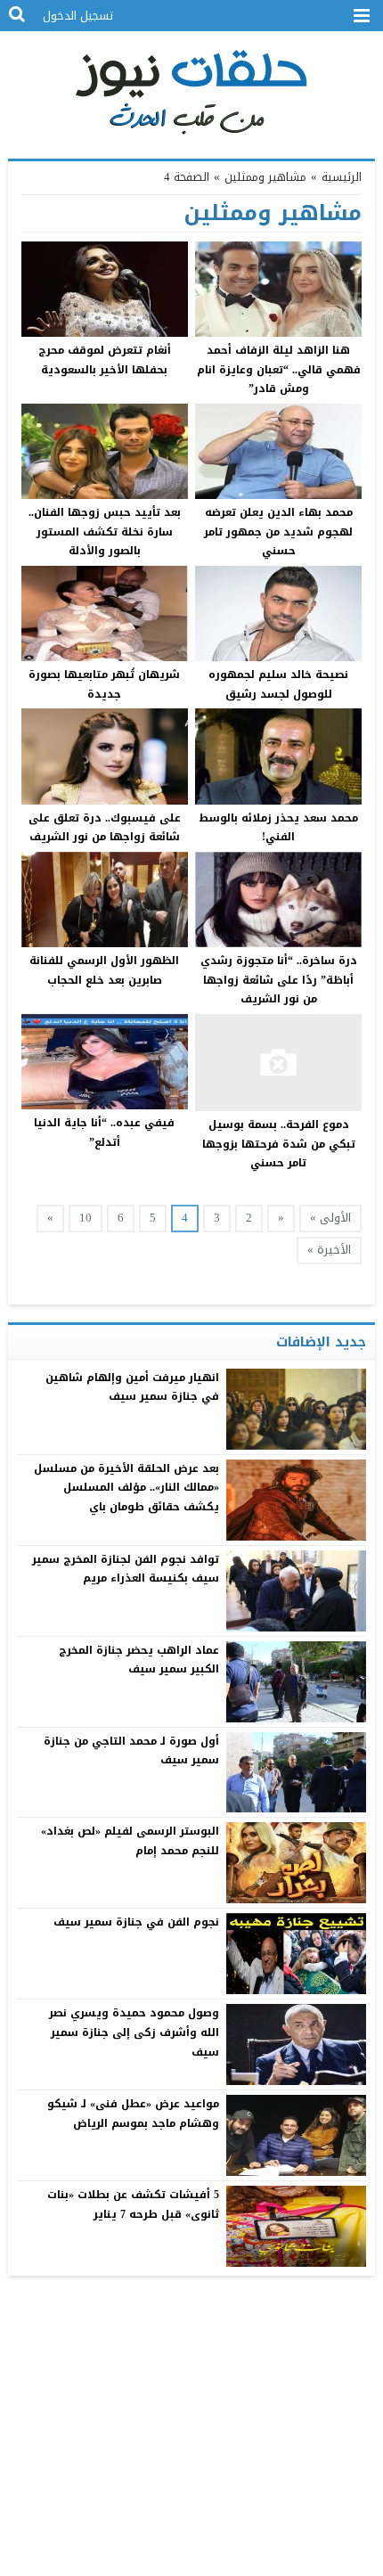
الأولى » (330, 1218)
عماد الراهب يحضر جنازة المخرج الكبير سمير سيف (139, 1660)
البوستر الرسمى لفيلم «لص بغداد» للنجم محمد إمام (130, 1841)
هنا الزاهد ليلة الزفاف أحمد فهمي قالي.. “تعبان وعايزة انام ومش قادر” (279, 369)
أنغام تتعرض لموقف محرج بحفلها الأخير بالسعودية (105, 360)
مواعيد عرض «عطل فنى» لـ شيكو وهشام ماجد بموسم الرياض (134, 2114)
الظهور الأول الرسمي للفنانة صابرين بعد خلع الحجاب (104, 970)
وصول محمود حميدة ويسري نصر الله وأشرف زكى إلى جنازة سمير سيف (134, 2032)
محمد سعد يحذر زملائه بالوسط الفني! (278, 828)
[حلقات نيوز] (192, 90)
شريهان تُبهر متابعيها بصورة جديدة (104, 684)
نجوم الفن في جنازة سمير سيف (137, 1922)
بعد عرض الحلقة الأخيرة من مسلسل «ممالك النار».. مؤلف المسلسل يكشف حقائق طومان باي (127, 1488)
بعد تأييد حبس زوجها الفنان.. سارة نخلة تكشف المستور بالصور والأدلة (105, 532)
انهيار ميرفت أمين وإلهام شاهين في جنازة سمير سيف (133, 1387)
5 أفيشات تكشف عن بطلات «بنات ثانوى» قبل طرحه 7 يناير (134, 2204)
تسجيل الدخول (78, 16)
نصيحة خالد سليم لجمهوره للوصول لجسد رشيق (278, 684)
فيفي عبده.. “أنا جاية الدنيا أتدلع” (104, 1133)
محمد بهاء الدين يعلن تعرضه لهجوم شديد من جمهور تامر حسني (278, 532)
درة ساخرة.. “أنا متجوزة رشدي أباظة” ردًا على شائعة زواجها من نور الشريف (279, 980)
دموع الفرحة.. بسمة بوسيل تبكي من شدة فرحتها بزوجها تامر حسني (279, 1144)
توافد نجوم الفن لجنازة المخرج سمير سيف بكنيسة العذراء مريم (126, 1569)
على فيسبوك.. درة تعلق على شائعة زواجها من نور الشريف (105, 828)
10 (86, 1218)
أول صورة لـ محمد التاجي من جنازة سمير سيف (132, 1751)
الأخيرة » (329, 1250)
